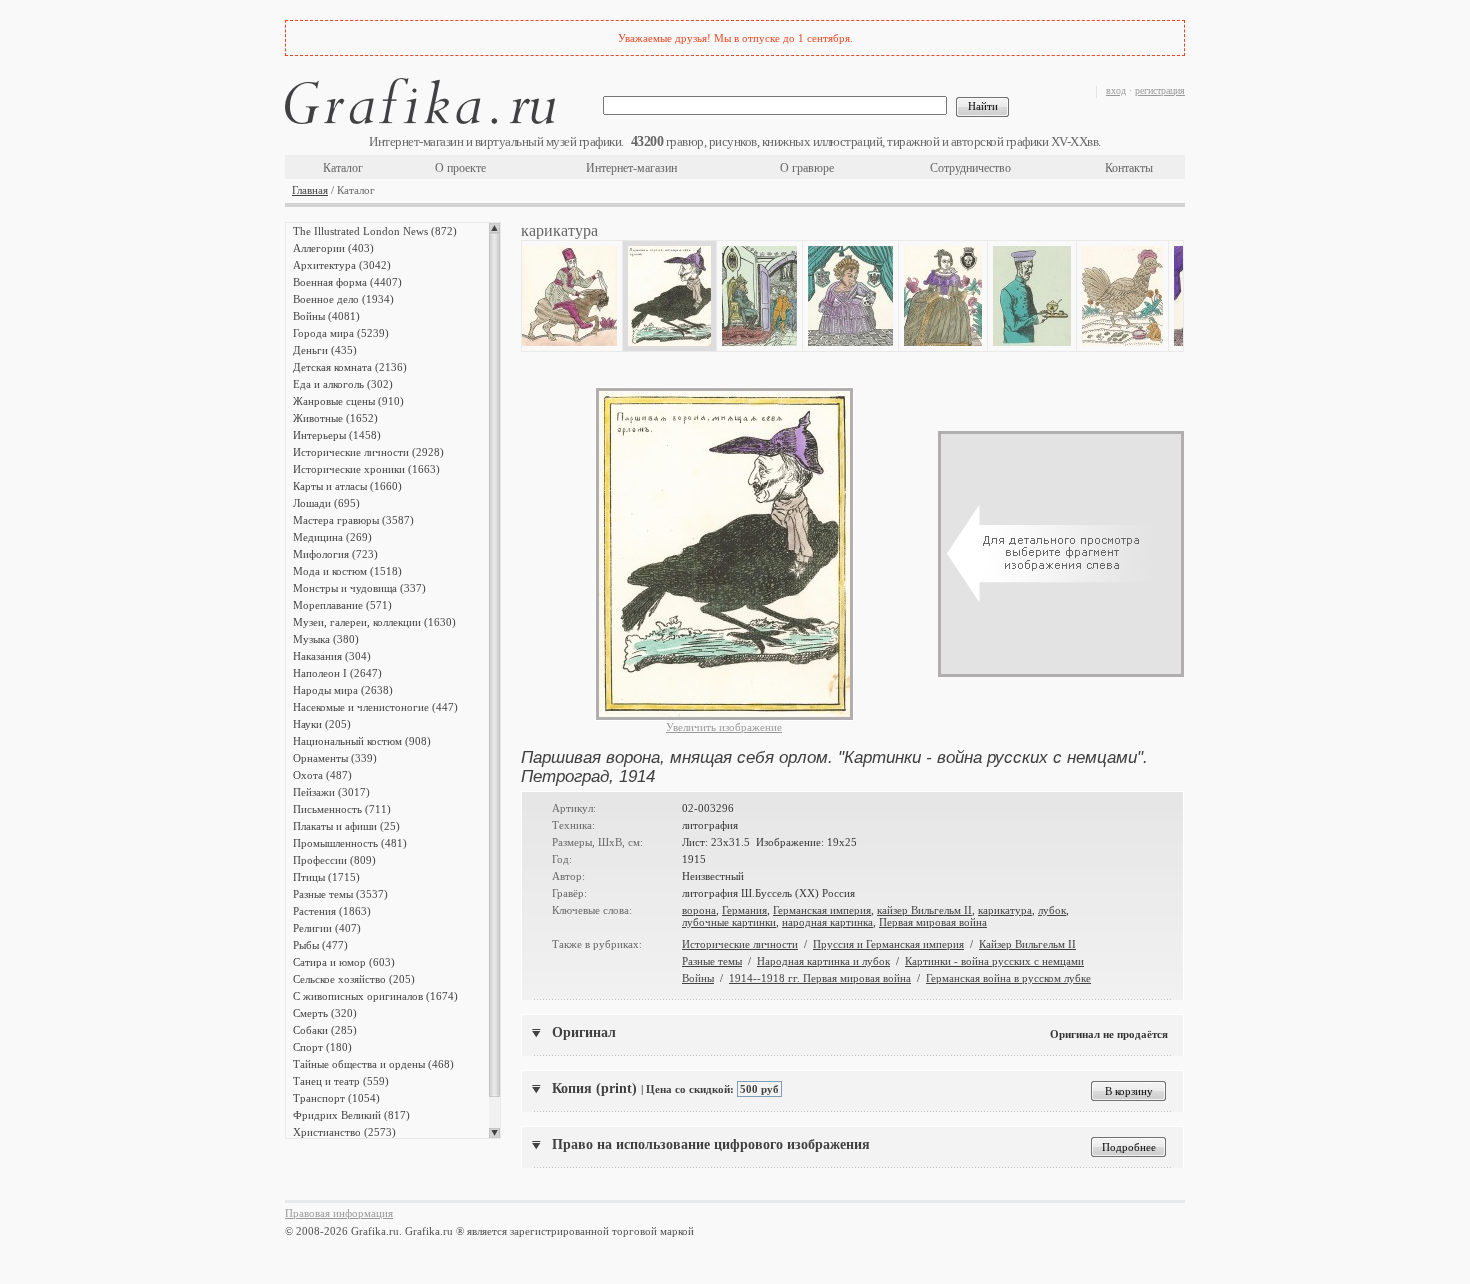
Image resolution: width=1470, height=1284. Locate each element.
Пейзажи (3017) (331, 792)
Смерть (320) (325, 1013)
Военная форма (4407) (347, 282)
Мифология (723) (335, 554)
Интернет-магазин (631, 168)
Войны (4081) (326, 316)
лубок (1052, 910)
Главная (310, 190)
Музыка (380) (326, 639)
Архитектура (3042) (342, 265)
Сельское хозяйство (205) (354, 979)
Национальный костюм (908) (362, 741)
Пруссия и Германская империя (888, 944)
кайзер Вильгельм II (924, 910)
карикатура (1005, 910)
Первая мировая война (933, 922)
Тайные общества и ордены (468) (373, 1064)
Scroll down (494, 1133)
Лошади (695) (326, 503)
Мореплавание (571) (342, 605)
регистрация (1160, 90)
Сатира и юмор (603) (344, 962)
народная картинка (827, 922)
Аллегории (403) (333, 248)
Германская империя (822, 910)
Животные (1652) (335, 418)
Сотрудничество (970, 168)
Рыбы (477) (320, 945)
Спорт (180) (322, 1047)
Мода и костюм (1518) (347, 571)
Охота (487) (322, 775)
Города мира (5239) (341, 333)
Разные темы (712, 961)
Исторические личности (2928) (368, 452)
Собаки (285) (325, 1030)
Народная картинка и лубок (823, 961)
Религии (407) (327, 928)
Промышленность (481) (350, 843)
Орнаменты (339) (335, 758)
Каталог (343, 168)
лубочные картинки (729, 922)
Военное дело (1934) (343, 299)
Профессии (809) (334, 860)
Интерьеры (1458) (337, 435)
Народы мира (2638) (343, 690)
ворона (699, 910)
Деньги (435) (325, 350)
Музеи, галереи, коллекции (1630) (374, 622)
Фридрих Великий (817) (351, 1115)
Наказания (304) (332, 656)
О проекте (460, 168)
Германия (744, 910)
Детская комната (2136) (350, 367)
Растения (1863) (332, 911)
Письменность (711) (342, 809)
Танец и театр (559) (341, 1081)
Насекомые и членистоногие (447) (375, 707)
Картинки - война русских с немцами (994, 961)
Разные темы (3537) (340, 894)
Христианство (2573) (344, 1132)
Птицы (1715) (326, 877)
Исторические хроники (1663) (366, 469)
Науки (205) (322, 724)
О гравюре (807, 168)
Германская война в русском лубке (1008, 978)
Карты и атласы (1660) (347, 486)
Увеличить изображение (724, 727)
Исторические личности (740, 944)
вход (1116, 90)
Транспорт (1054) (336, 1098)
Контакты (1129, 168)
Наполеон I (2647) (337, 673)
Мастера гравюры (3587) (353, 520)
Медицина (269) (332, 537)
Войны (698, 978)
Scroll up (494, 228)
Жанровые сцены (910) (348, 401)
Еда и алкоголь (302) (343, 384)
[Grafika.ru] (420, 104)
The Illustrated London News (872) (375, 231)
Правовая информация (339, 1213)
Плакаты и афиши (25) (346, 826)
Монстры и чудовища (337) (359, 588)
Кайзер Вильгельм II (1027, 944)
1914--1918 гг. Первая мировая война (820, 978)
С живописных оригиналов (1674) (375, 996)
